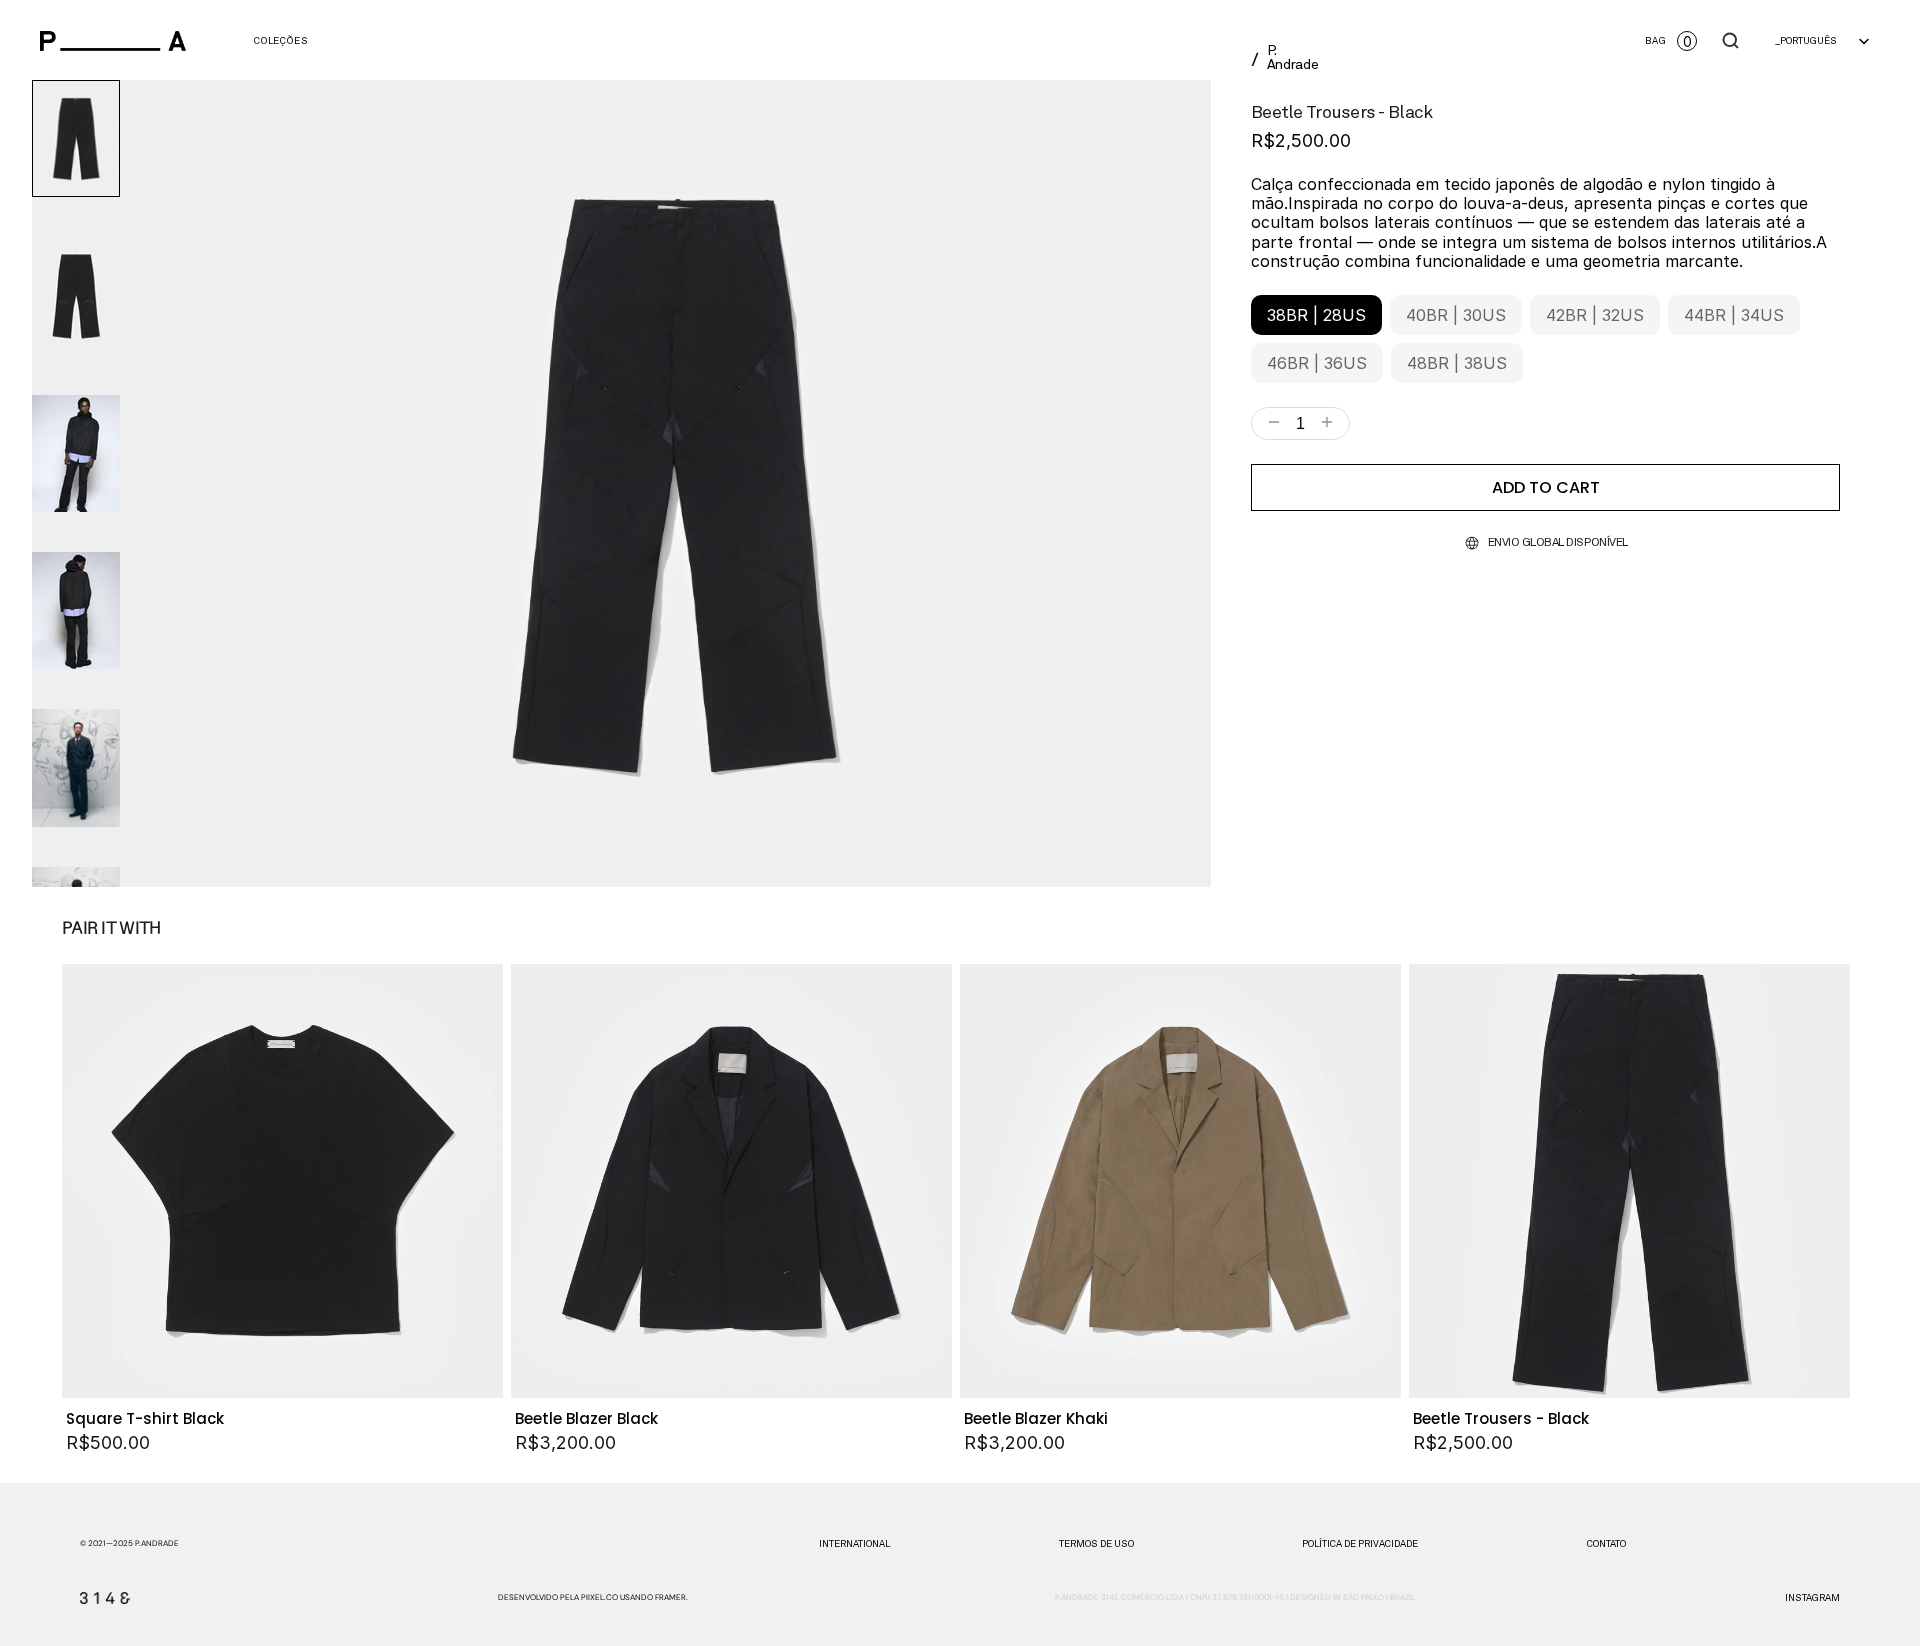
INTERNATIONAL (854, 1544)
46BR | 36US (1317, 363)
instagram (1812, 1598)
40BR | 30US (1456, 315)
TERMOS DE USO (1096, 1544)
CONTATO (1606, 1544)
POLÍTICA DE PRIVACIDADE (1360, 1544)
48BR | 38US (1457, 363)
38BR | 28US (1316, 315)
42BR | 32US (1595, 315)
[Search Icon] (1731, 41)
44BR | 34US (1734, 315)
